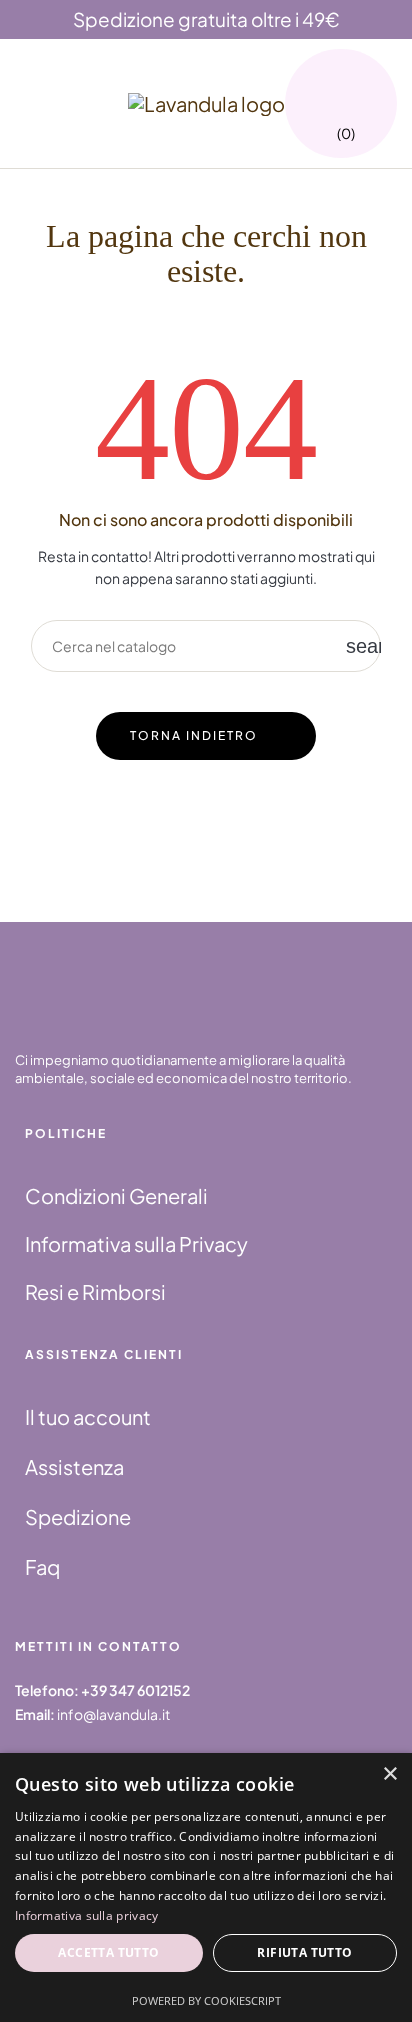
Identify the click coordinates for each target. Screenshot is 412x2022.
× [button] (389, 1774)
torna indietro (194, 735)
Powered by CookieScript (206, 2000)
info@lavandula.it (113, 1714)
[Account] (372, 88)
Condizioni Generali (116, 1195)
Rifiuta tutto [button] (304, 1952)
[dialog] (206, 1887)
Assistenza (74, 1466)
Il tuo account (88, 1416)
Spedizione (78, 1516)
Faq (42, 1566)
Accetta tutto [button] (108, 1952)
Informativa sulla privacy (87, 1915)
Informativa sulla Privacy (136, 1243)
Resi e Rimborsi (95, 1291)
